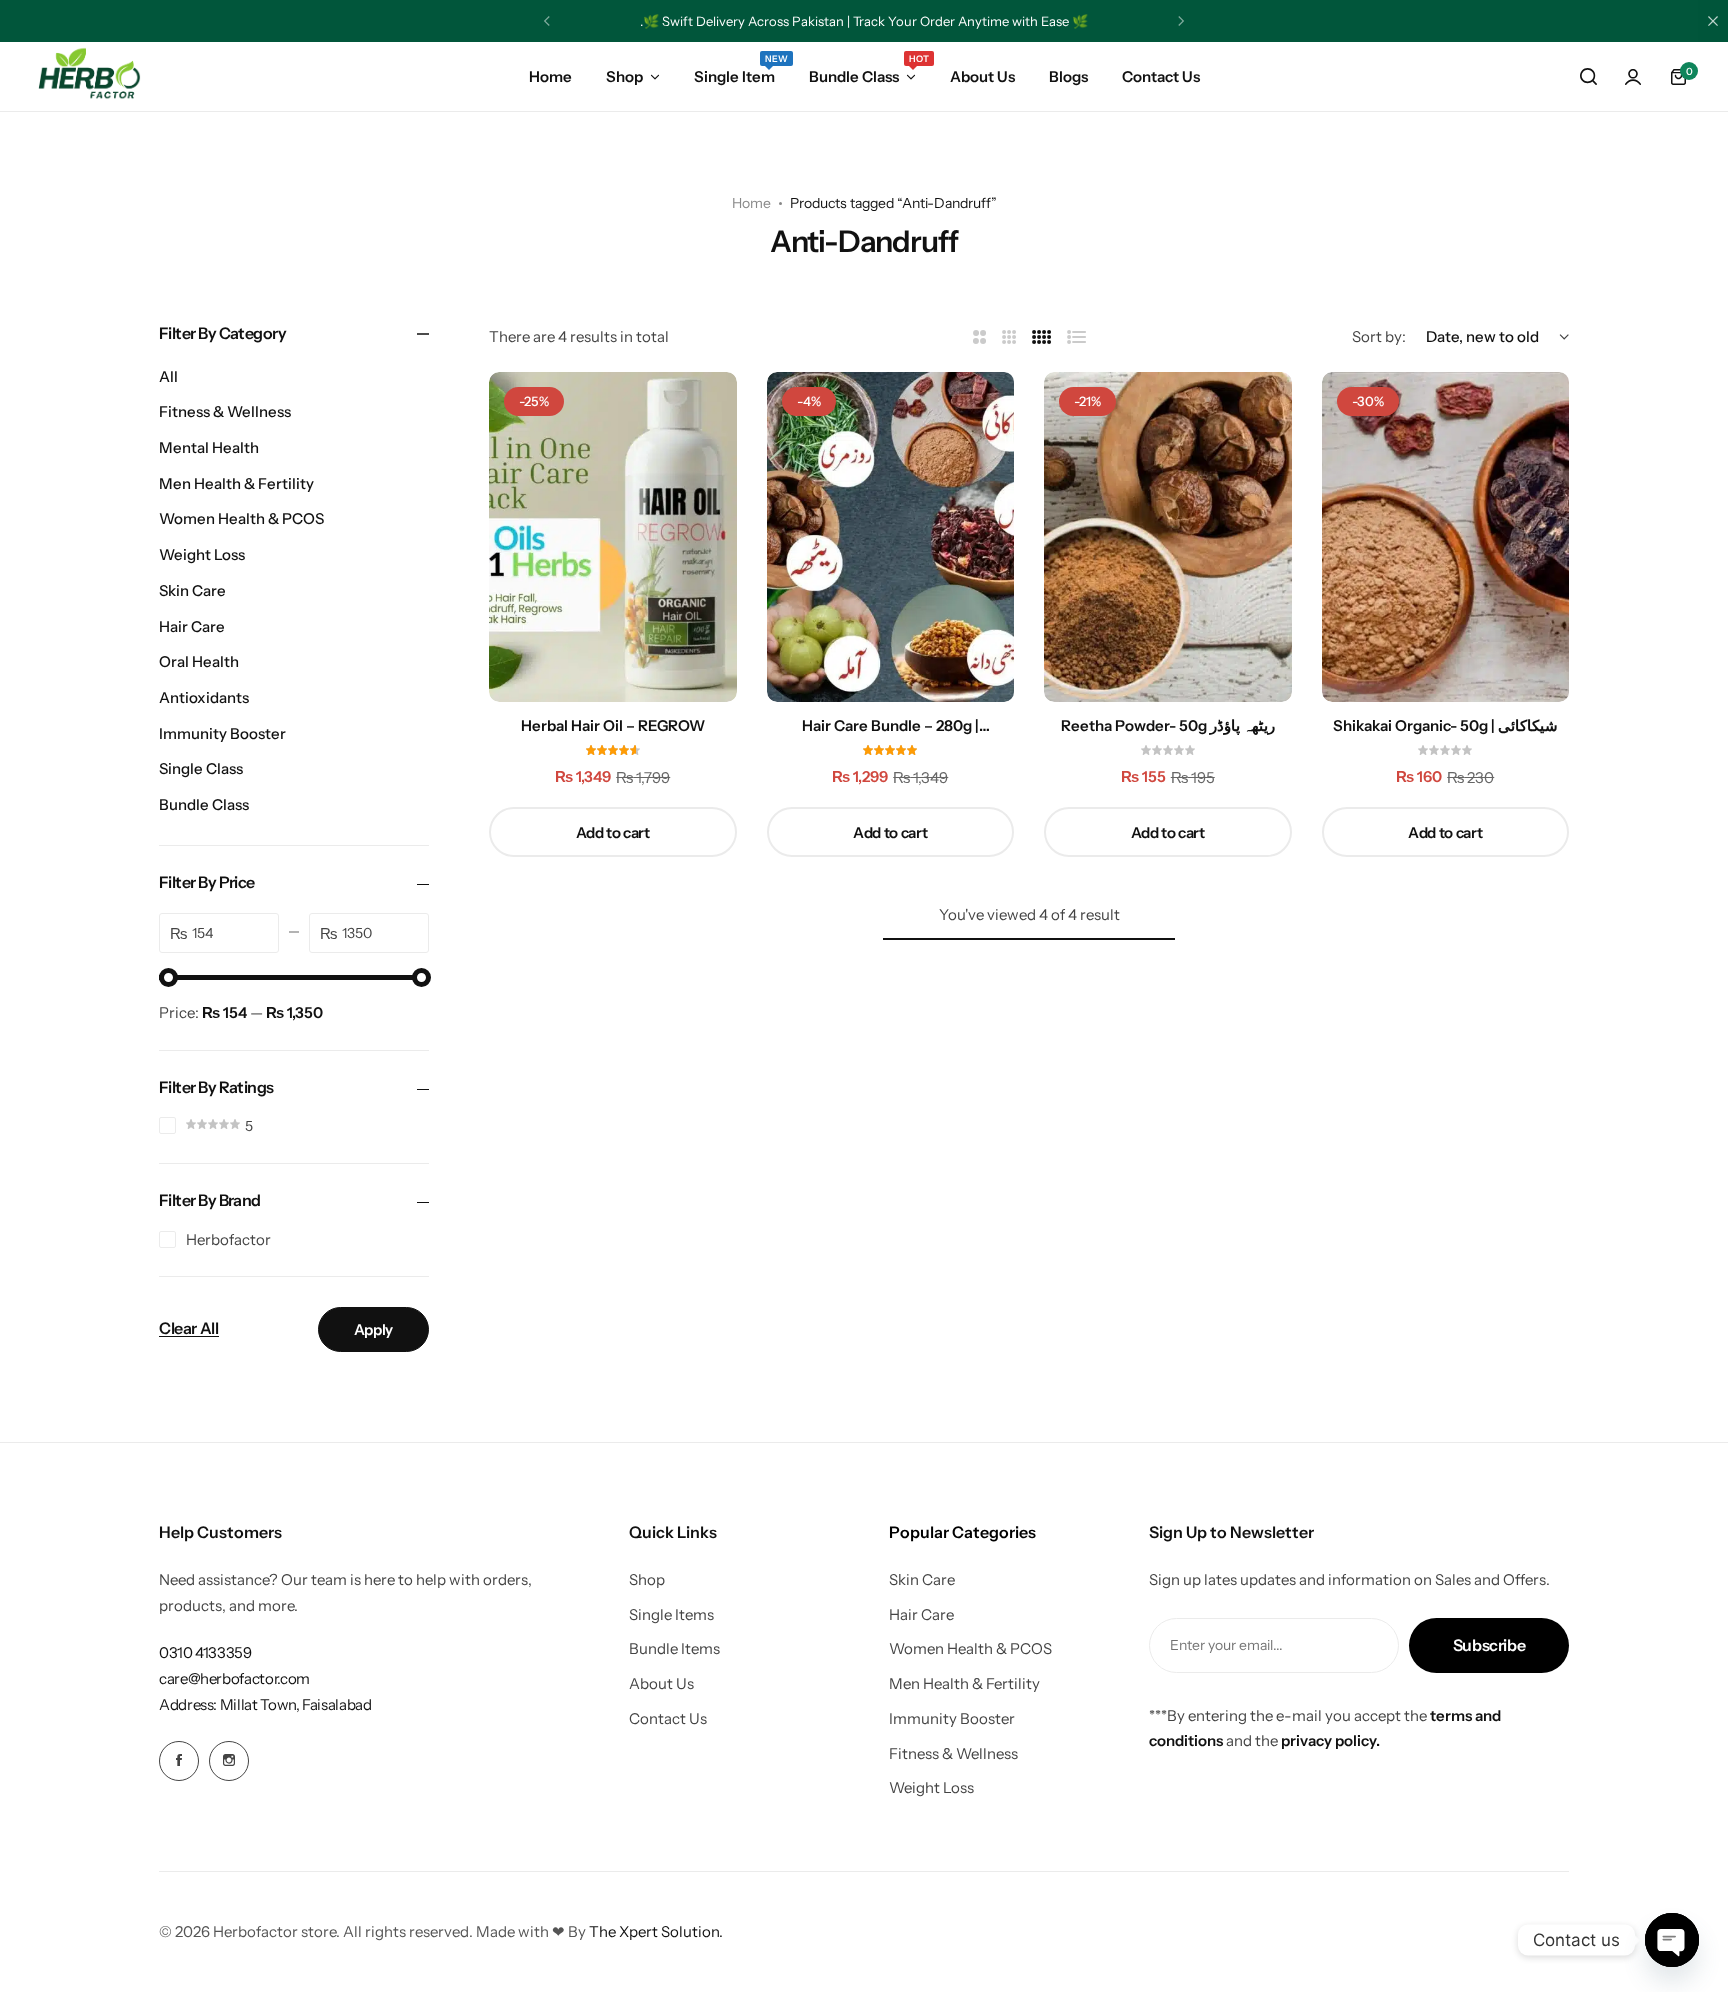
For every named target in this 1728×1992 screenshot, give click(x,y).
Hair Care (192, 626)
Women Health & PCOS (241, 518)
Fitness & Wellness (225, 411)
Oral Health (199, 661)
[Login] (1633, 77)
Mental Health (209, 447)
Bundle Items (674, 1649)
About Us (982, 76)
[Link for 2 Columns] (979, 337)
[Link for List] (1077, 337)
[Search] (1588, 77)
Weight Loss (202, 554)
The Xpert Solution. (656, 1931)
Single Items (671, 1615)
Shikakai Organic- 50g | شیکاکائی (1445, 726)
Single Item (734, 75)
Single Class (201, 768)
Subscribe (1489, 1645)
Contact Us (1161, 76)
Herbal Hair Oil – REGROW (613, 726)
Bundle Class (862, 75)
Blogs (1068, 76)
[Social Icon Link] (179, 1761)
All (168, 376)
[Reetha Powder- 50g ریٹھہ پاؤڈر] (1168, 537)
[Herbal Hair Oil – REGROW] (613, 537)
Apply (373, 1329)
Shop (624, 76)
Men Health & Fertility (236, 483)
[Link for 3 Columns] (1009, 337)
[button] (547, 21)
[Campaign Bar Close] (1713, 21)
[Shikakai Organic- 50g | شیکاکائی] (1446, 537)
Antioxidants (204, 697)
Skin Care (192, 590)
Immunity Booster (222, 733)
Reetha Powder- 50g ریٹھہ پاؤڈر (1168, 726)
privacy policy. (1330, 1740)
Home (550, 76)
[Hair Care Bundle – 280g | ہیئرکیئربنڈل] (891, 537)
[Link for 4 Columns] (1042, 337)
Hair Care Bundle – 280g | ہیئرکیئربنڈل (890, 726)
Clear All (189, 1329)
